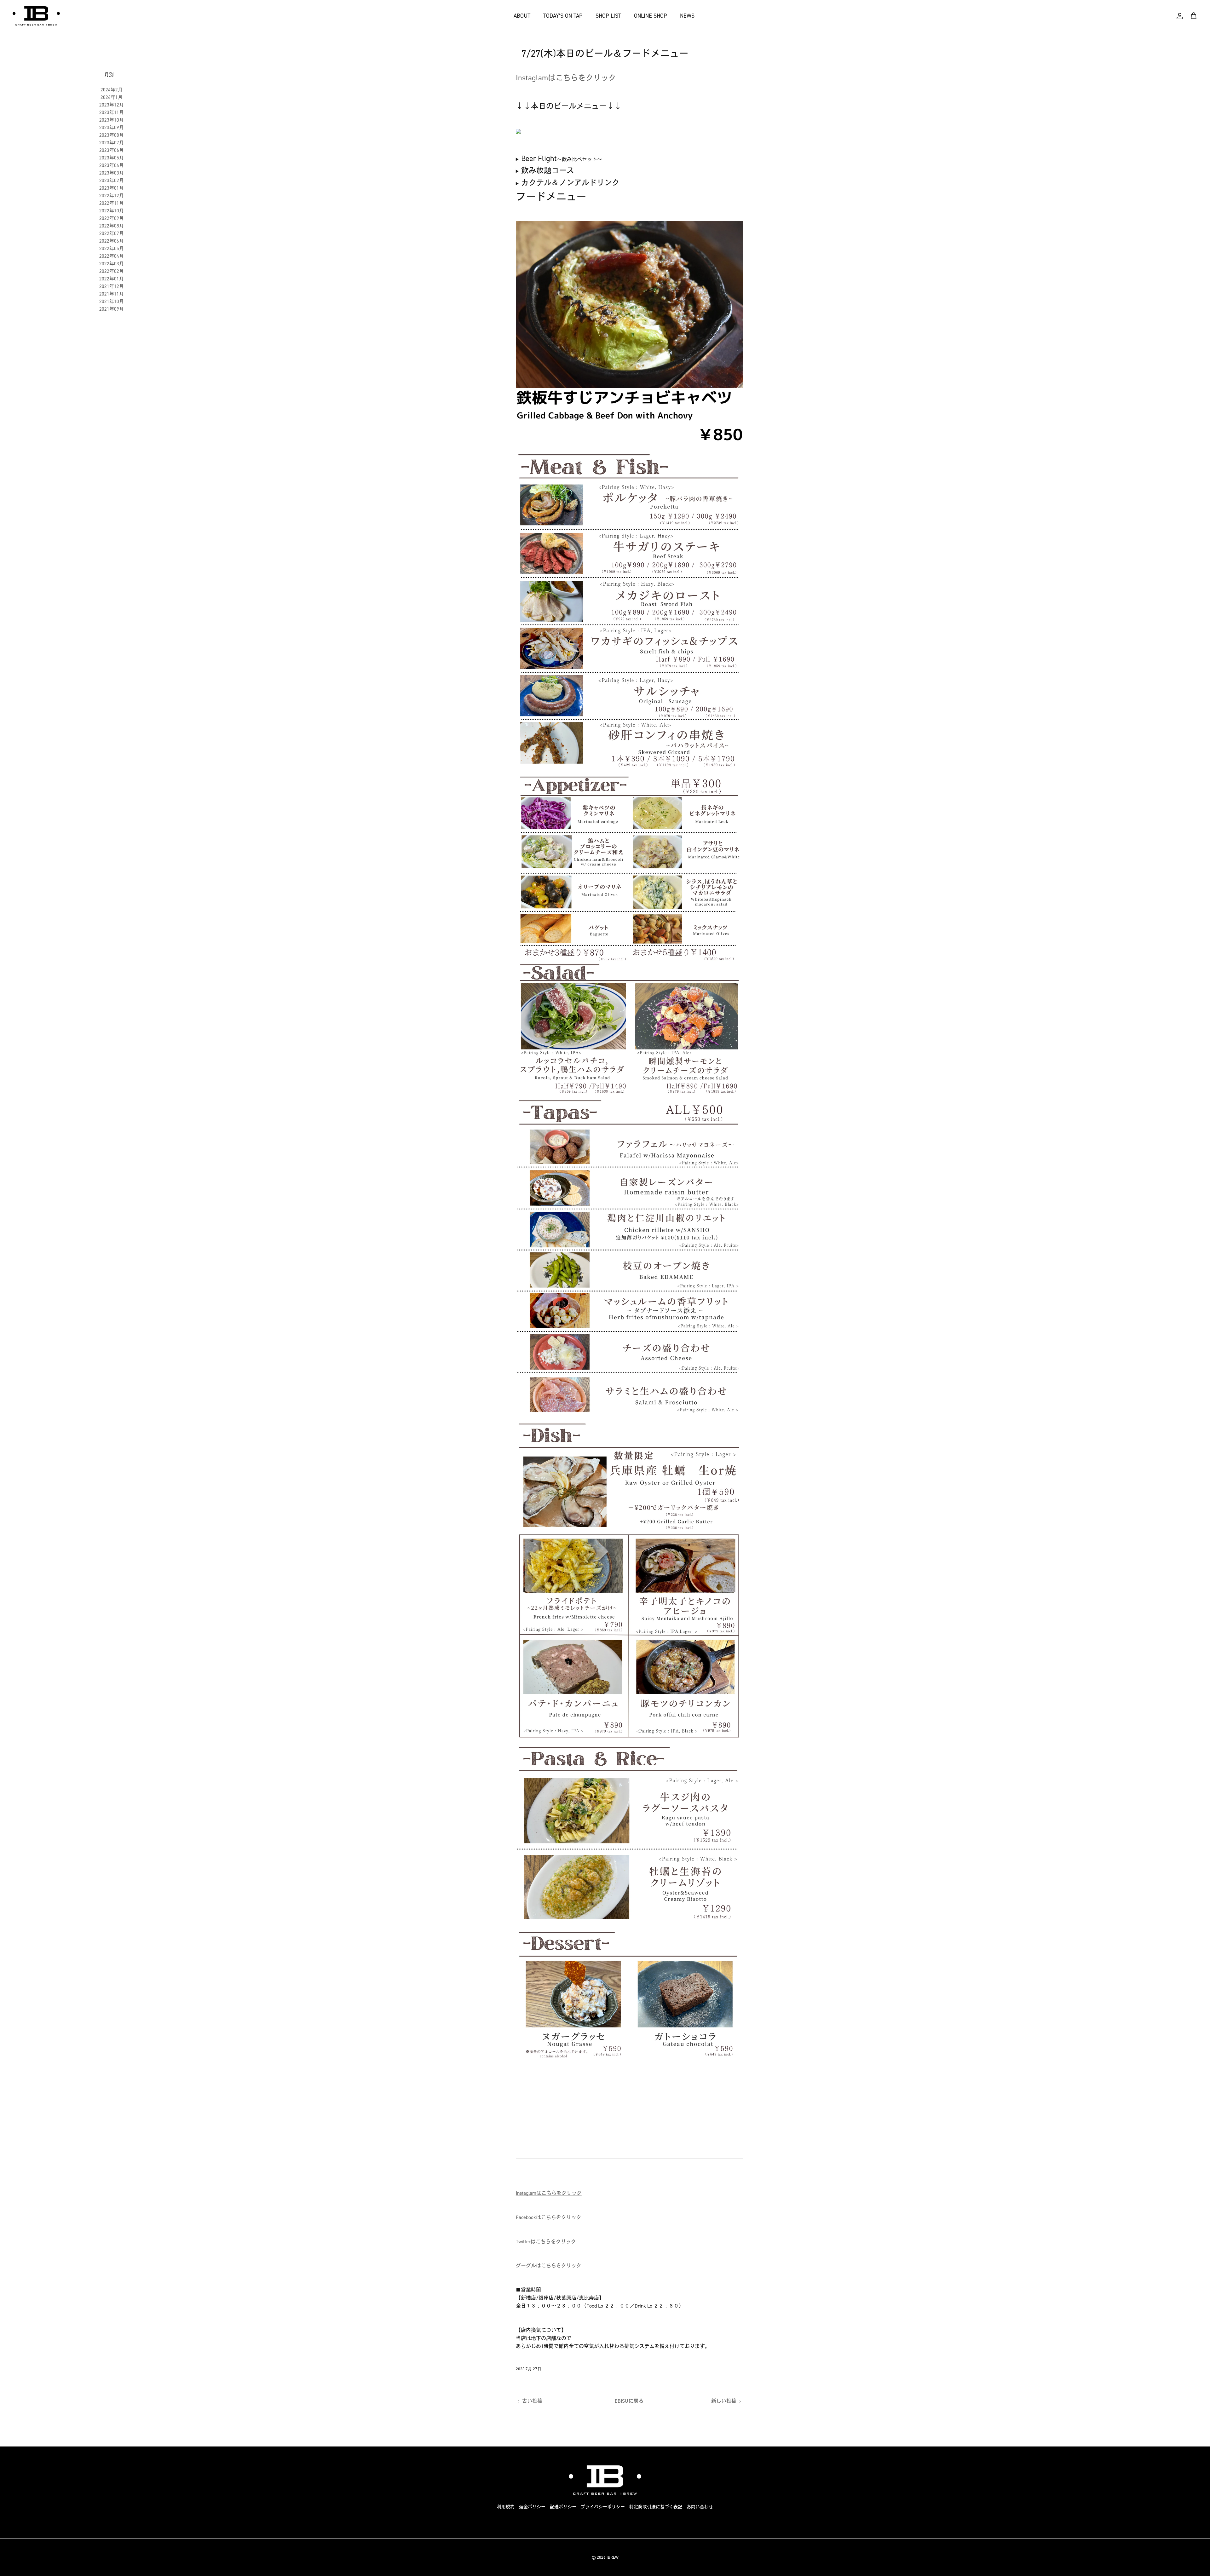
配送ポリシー (563, 2507)
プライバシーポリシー (603, 2507)
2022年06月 (112, 241)
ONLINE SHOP (651, 16)
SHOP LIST (608, 16)
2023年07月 (112, 143)
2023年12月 (112, 105)
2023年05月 (112, 158)
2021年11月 (112, 294)
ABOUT (522, 16)
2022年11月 (112, 203)
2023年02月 (112, 181)
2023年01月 (112, 188)
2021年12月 (112, 286)
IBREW (613, 2557)
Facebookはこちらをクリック (549, 2217)
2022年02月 (112, 271)
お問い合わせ (700, 2507)
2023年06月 (112, 150)
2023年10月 (112, 120)
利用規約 (506, 2507)
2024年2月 (112, 90)
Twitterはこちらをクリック (546, 2242)
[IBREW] (36, 16)
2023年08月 (112, 135)
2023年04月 (112, 165)
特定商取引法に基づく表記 (656, 2507)
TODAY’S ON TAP (563, 16)
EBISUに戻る (629, 2401)
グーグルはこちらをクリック (549, 2265)
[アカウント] (1180, 16)
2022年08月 (112, 226)
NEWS (687, 16)
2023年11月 (112, 112)
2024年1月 (112, 97)
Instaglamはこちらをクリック (566, 78)
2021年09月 (112, 309)
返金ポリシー (532, 2507)
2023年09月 (112, 128)
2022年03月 (112, 264)
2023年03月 (112, 173)
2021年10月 (112, 302)
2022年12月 (112, 196)
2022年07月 (112, 233)
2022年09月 (112, 218)
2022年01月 (112, 279)
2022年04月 (112, 256)
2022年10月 (112, 211)
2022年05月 (112, 249)
